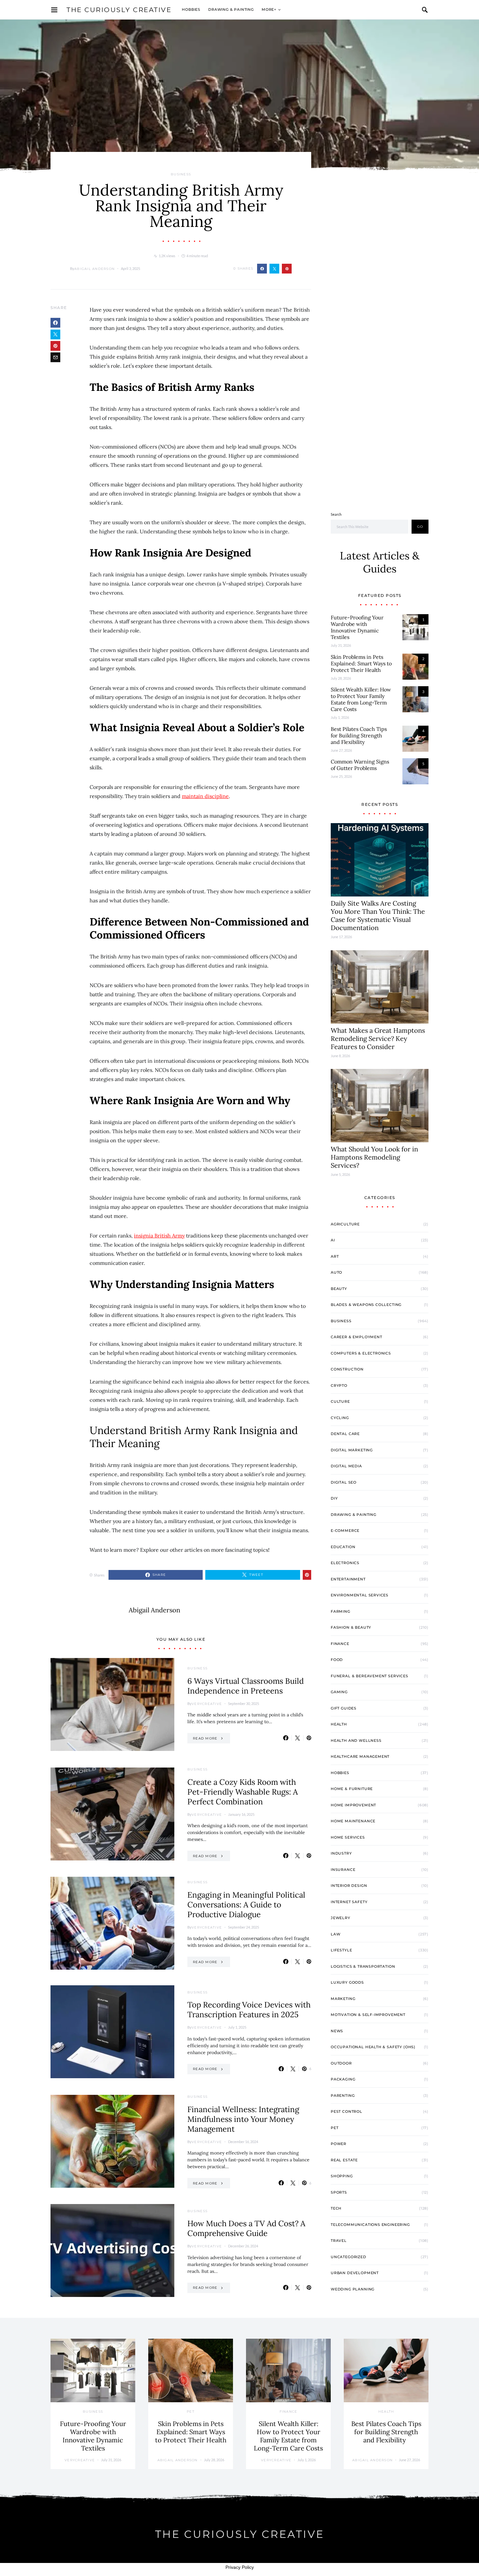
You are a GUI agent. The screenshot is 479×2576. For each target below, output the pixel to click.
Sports (339, 2192)
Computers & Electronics (361, 1353)
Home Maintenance (353, 1821)
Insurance (343, 1870)
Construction (347, 1369)
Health (339, 1724)
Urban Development (355, 2273)
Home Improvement (353, 1805)
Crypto (339, 1385)
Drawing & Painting (231, 9)
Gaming (339, 1692)
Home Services (348, 1837)
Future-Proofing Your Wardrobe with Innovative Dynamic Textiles (357, 627)
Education (343, 1547)
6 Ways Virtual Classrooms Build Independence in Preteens (246, 1686)
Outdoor (341, 2063)
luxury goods (347, 1982)
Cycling (340, 1418)
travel (339, 2241)
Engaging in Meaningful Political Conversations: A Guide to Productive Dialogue (246, 1905)
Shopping (342, 2176)
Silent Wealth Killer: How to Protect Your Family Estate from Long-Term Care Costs (361, 699)
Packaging (343, 2079)
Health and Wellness (356, 1740)
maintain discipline (205, 796)
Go (420, 527)
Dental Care (345, 1434)
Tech (336, 2208)
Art (335, 1256)
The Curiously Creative (119, 10)
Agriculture (345, 1224)
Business (181, 174)
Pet (334, 2128)
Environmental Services (360, 1595)
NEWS (337, 2031)
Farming (341, 1611)
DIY (334, 1498)
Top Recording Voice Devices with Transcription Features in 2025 (249, 2010)
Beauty (339, 1289)
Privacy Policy (240, 2567)
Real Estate (344, 2160)
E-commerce (345, 1531)
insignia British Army (159, 1236)
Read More (205, 1738)
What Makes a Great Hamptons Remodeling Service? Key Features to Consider (378, 1038)
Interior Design (349, 1886)
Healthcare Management (360, 1756)
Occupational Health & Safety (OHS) (373, 2047)
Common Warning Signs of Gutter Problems (360, 765)
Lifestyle (341, 1950)
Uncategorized (348, 2257)
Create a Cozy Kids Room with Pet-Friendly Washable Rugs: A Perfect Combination (243, 1792)
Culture (340, 1401)
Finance (340, 1644)
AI (333, 1240)
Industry (341, 1853)
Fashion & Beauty (351, 1627)
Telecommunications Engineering (370, 2225)
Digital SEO (344, 1482)
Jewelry (341, 1918)
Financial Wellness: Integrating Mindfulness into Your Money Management (243, 2119)
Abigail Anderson (94, 269)
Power (339, 2144)
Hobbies (191, 9)
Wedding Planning (353, 2289)
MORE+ (269, 9)
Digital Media (346, 1466)
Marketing (343, 1999)
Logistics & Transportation (363, 1966)
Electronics (345, 1563)
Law (335, 1934)
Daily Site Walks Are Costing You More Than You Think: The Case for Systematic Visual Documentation (378, 915)
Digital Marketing (352, 1450)
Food (337, 1660)
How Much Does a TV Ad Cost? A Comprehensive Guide (246, 2228)
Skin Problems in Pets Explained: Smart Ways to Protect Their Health (361, 663)
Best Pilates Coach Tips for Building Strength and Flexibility (359, 735)
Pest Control (347, 2111)
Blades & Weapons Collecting (366, 1305)
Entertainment (348, 1579)
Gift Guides (344, 1708)
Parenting (343, 2095)
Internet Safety (349, 1902)
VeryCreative (207, 1704)
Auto (336, 1272)
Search (336, 514)
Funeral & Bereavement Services (370, 1676)
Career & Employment (356, 1337)
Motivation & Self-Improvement (368, 2015)
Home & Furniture (352, 1789)
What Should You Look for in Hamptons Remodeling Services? (374, 1157)
